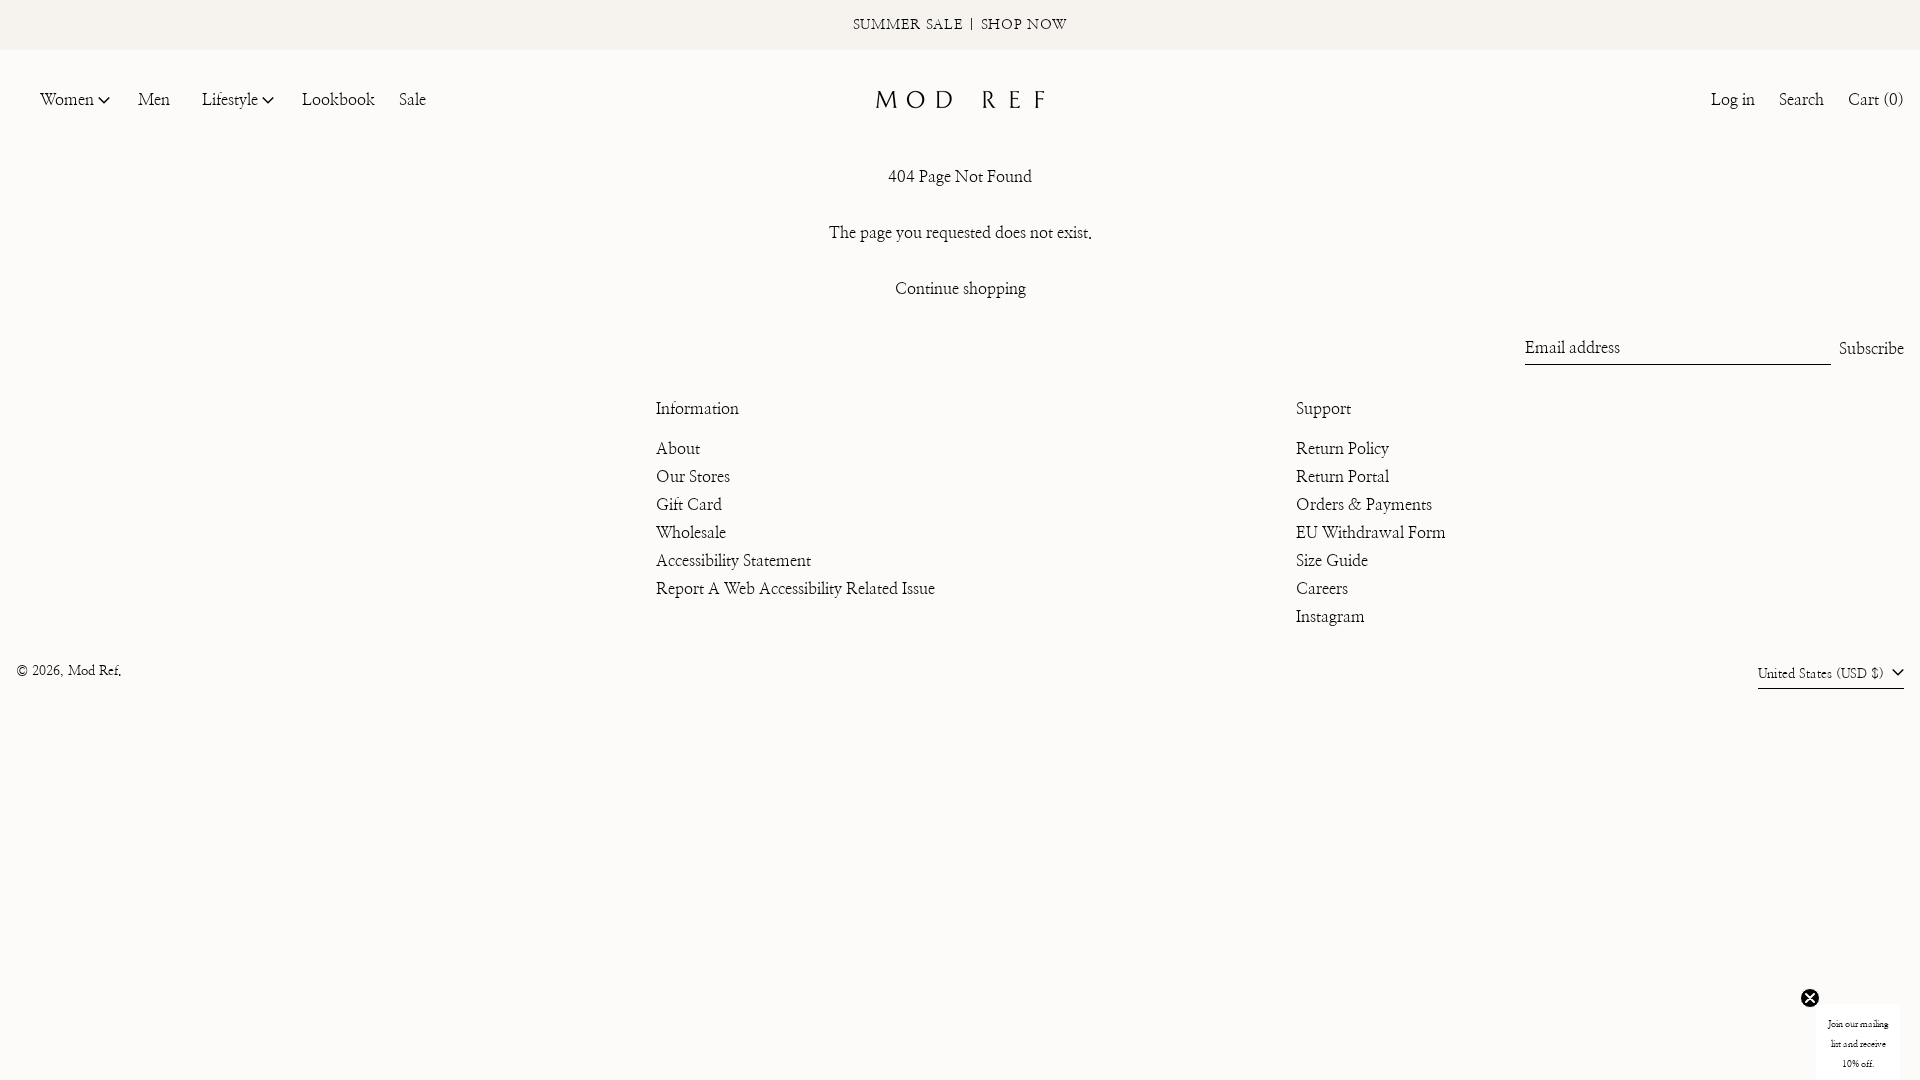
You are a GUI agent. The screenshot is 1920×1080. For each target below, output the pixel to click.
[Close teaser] (1810, 998)
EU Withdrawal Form (1371, 533)
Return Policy (1342, 449)
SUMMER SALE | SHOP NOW (960, 25)
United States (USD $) (1823, 674)
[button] (1801, 99)
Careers (1322, 589)
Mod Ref (93, 671)
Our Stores (693, 477)
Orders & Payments (1364, 505)
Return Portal (1342, 477)
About (678, 449)
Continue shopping (960, 289)
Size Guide (1332, 561)
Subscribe (1871, 349)
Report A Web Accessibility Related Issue (795, 589)
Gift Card (689, 505)
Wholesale (691, 533)
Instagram (1330, 617)
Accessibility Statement (733, 561)
